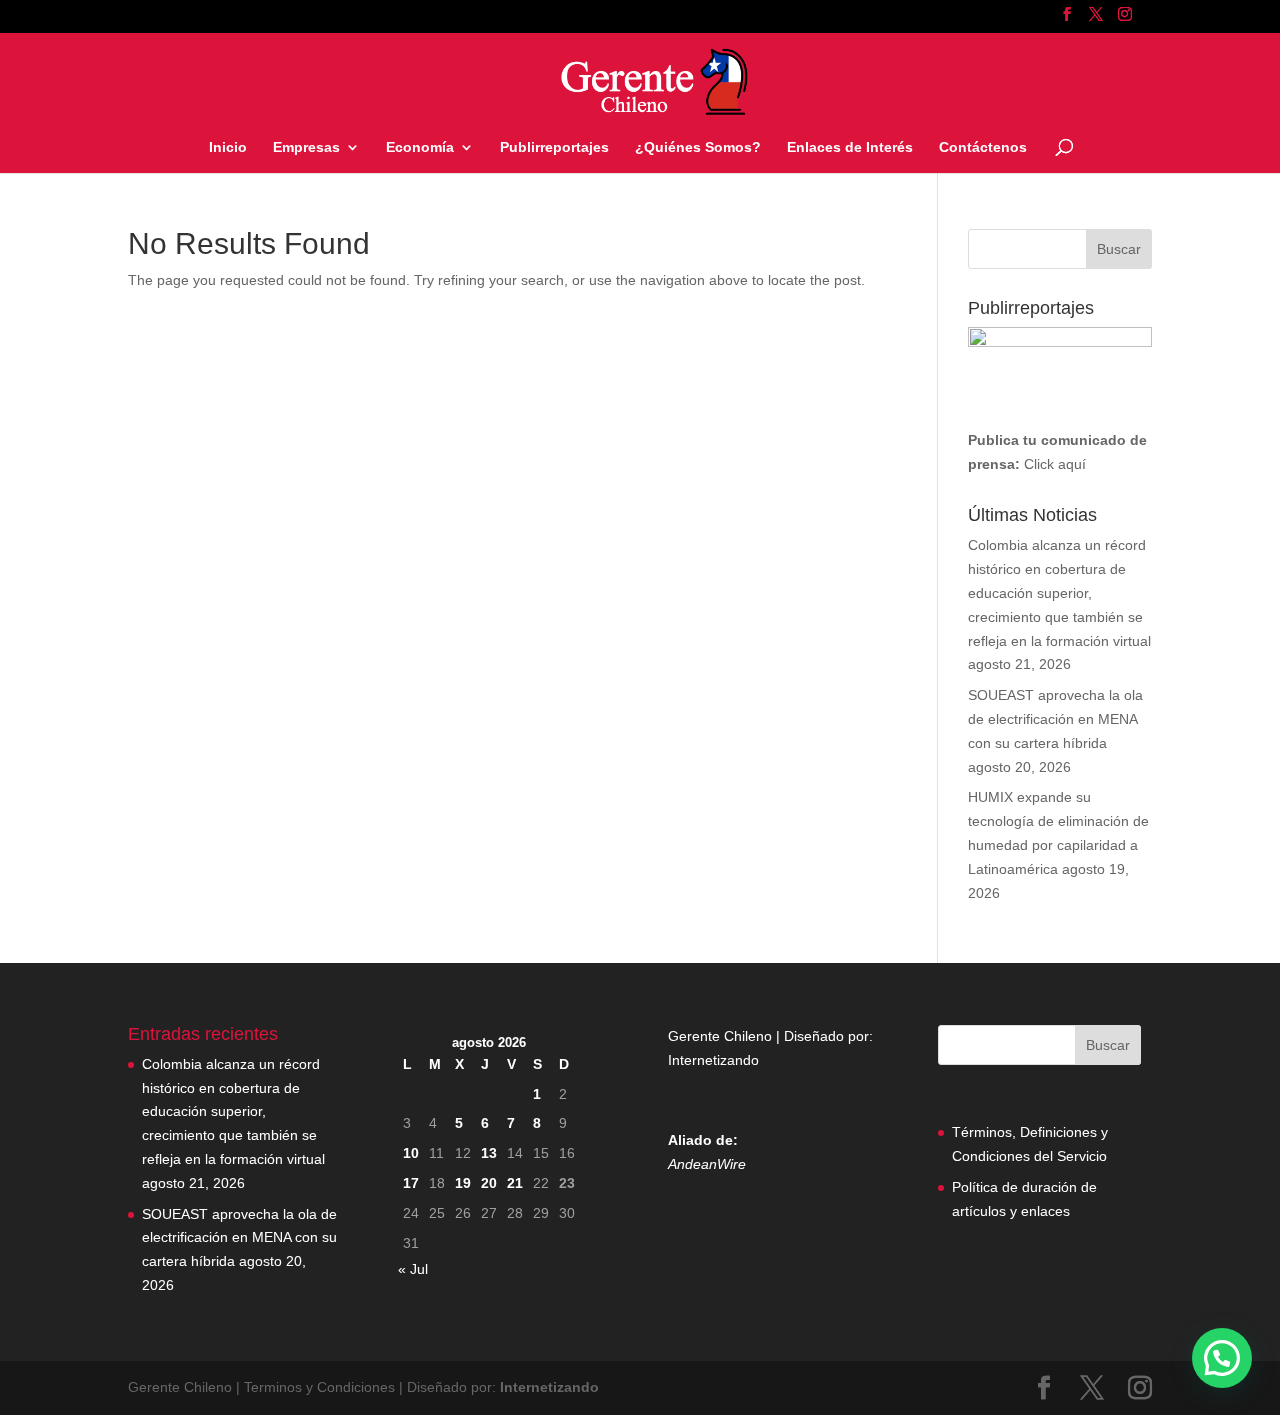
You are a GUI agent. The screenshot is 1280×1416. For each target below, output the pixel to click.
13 (489, 1153)
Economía (420, 147)
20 (489, 1183)
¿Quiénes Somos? (698, 147)
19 (463, 1183)
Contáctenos (983, 147)
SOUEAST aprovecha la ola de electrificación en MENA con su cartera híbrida (1055, 719)
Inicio (228, 147)
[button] (1222, 1358)
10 (411, 1153)
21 (515, 1183)
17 (411, 1183)
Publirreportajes (554, 147)
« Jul (413, 1269)
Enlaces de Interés (850, 147)
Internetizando (713, 1060)
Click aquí (1055, 464)
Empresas (306, 147)
